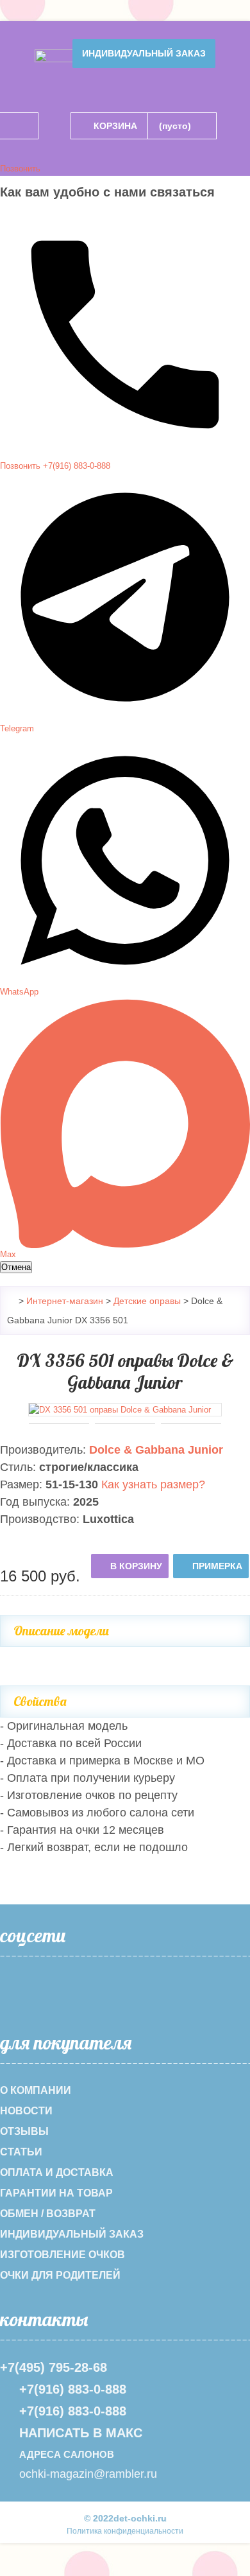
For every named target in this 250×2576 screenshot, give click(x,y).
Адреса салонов (67, 2454)
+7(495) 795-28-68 (54, 2367)
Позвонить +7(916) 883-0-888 (55, 466)
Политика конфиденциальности (125, 2531)
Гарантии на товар (56, 2193)
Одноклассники (15, 1994)
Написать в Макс (81, 2433)
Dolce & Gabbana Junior (156, 1450)
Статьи (21, 2152)
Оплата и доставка (57, 2172)
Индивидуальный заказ (144, 53)
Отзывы (24, 2131)
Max (8, 1254)
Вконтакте (51, 1994)
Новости (26, 2111)
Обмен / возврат (48, 2214)
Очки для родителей (60, 2275)
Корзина (115, 126)
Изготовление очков (63, 2255)
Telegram (17, 728)
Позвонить (20, 169)
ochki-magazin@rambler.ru (88, 2474)
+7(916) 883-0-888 (73, 2389)
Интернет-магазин (65, 1301)
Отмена (16, 1267)
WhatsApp (19, 992)
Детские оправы (147, 1301)
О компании (36, 2090)
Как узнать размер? (153, 1484)
